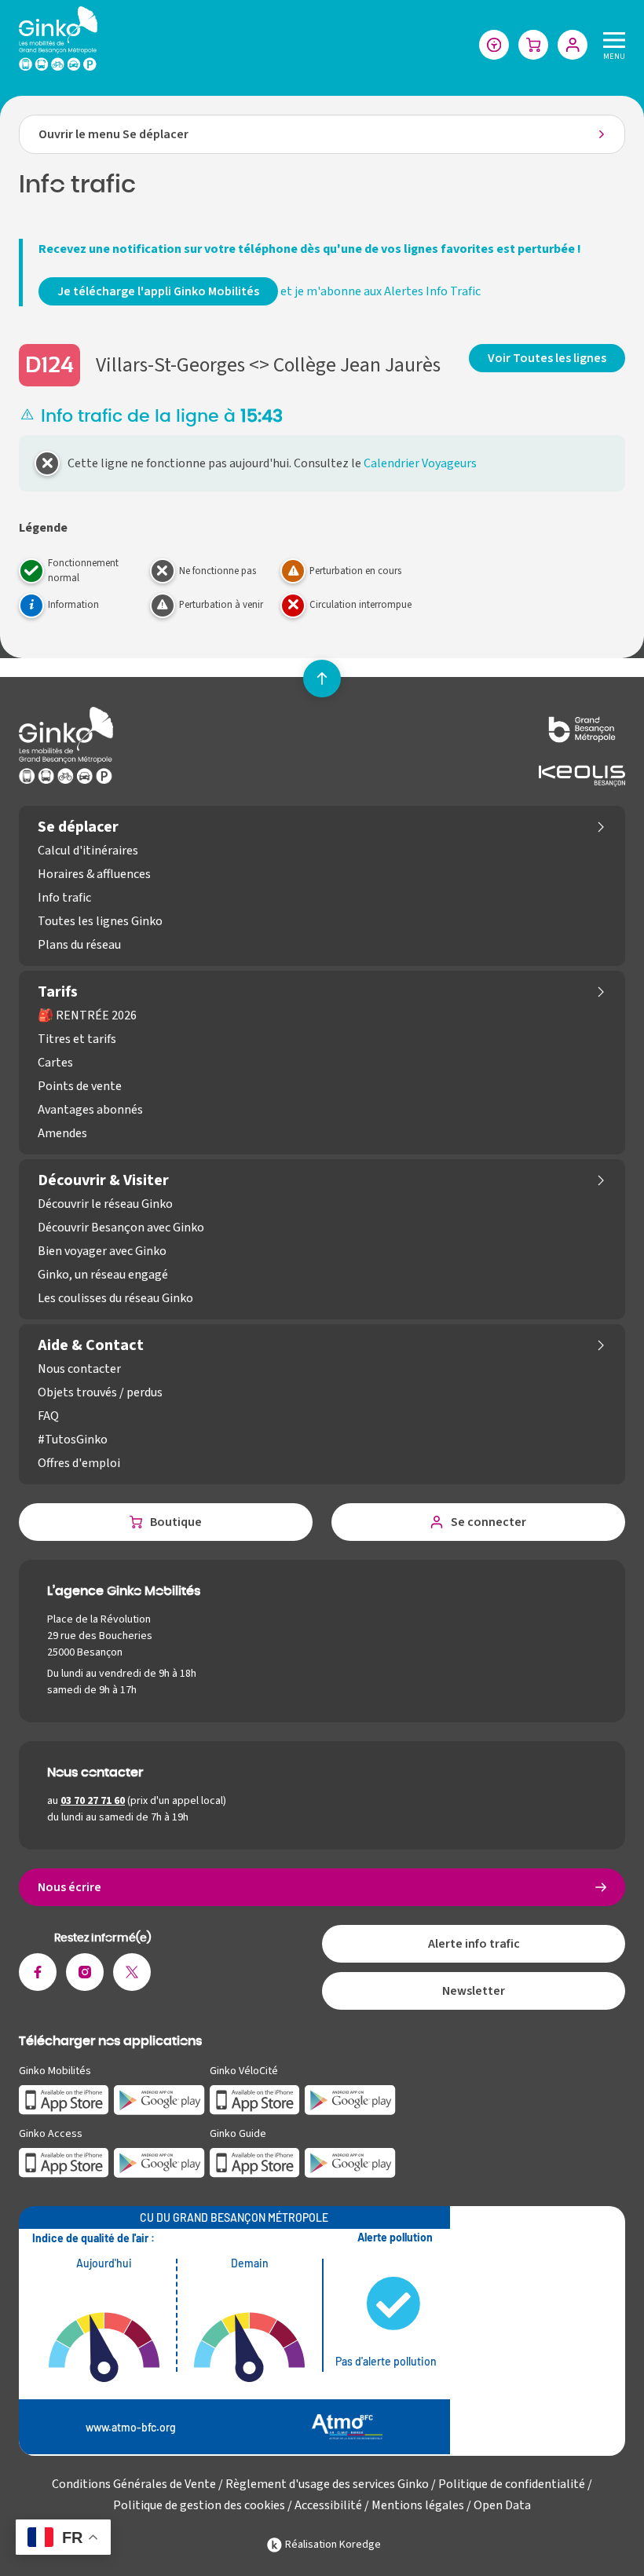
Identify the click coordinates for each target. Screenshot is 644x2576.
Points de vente (80, 1086)
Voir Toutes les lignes (547, 358)
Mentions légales (418, 2505)
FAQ (48, 1416)
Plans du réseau (79, 945)
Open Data (502, 2505)
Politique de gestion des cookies (199, 2505)
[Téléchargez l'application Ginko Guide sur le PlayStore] (350, 2162)
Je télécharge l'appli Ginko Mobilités (158, 291)
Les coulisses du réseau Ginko (115, 1298)
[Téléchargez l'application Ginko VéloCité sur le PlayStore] (350, 2099)
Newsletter (474, 1991)
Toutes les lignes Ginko (100, 921)
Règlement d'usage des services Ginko (327, 2484)
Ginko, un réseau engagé (103, 1275)
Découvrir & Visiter (103, 1180)
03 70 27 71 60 (93, 1801)
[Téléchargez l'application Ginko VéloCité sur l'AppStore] (255, 2099)
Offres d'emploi (79, 1463)
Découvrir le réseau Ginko (105, 1204)
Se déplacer (78, 827)
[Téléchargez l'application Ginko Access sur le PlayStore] (159, 2162)
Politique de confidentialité (512, 2484)
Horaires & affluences (94, 874)
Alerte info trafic (474, 1944)
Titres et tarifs (77, 1039)
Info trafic (64, 898)
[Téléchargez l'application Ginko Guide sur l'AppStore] (255, 2162)
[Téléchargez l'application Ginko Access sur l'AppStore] (64, 2162)
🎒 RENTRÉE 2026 (87, 1015)
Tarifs (58, 992)
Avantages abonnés (90, 1110)
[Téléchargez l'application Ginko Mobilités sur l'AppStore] (64, 2099)
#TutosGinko (73, 1440)
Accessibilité (328, 2505)
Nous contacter (79, 1369)
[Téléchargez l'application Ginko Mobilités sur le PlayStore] (159, 2099)
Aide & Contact (91, 1345)
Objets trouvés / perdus (100, 1392)
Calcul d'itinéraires (88, 851)
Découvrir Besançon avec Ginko (121, 1228)
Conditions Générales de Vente (134, 2484)
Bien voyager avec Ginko (102, 1251)
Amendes (62, 1133)
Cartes (55, 1063)
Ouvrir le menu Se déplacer (113, 134)
